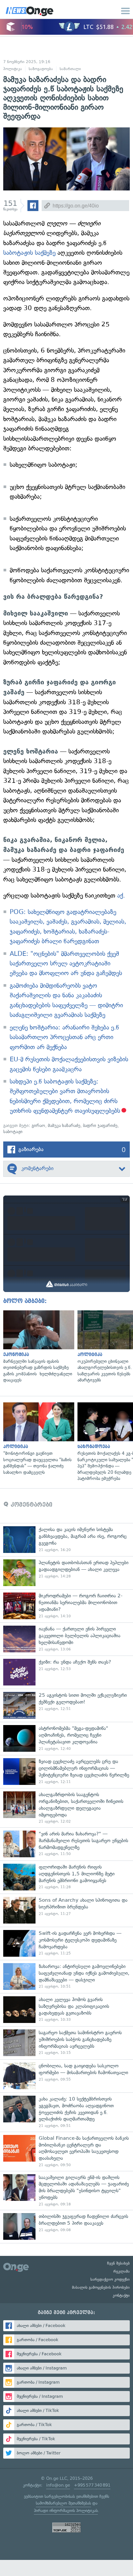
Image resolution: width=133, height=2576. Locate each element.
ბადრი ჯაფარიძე (100, 1126)
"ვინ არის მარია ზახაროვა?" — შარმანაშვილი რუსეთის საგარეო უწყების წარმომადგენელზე (66, 1844)
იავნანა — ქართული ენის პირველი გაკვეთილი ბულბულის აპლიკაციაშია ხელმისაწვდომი (66, 1639)
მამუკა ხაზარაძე (64, 1126)
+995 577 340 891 (92, 2485)
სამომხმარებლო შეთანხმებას (63, 2503)
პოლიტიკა (13, 69)
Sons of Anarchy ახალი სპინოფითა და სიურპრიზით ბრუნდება (66, 1910)
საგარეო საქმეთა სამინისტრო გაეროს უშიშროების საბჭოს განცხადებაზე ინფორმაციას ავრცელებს (66, 2043)
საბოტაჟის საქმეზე (30, 253)
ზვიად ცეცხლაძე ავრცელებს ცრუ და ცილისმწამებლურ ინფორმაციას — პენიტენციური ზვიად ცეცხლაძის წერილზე (66, 1772)
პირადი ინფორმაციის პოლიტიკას (66, 2511)
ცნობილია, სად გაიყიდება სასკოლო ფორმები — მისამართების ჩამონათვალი (66, 2076)
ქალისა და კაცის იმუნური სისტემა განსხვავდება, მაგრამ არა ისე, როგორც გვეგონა (66, 1540)
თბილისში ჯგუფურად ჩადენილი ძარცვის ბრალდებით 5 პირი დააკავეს (66, 2226)
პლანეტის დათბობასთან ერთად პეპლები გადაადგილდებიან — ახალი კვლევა (66, 1573)
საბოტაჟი (13, 1132)
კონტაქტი (121, 2295)
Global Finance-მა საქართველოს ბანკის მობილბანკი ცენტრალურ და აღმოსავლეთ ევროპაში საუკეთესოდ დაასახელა (66, 2151)
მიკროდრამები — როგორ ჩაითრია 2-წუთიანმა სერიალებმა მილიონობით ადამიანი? (66, 1606)
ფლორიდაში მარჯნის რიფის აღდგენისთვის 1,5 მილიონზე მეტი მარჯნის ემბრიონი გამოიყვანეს (66, 1877)
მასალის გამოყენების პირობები (101, 2287)
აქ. (121, 896)
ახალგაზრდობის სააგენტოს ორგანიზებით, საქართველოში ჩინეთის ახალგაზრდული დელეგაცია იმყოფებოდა (66, 1808)
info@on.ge (58, 2485)
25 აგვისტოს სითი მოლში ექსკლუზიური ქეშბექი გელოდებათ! (66, 1705)
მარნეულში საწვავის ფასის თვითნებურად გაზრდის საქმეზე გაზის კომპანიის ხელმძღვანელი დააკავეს (37, 1347)
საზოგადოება (41, 69)
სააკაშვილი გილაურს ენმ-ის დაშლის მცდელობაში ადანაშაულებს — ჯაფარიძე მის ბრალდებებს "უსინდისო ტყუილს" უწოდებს (66, 2191)
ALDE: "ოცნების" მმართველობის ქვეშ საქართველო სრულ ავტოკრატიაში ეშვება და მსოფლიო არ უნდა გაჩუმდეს (66, 964)
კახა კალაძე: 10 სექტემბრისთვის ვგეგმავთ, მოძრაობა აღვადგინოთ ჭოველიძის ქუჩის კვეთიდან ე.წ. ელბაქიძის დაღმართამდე (66, 2112)
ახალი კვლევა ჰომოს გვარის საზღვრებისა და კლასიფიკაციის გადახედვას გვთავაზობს (66, 2010)
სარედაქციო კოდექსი (110, 2279)
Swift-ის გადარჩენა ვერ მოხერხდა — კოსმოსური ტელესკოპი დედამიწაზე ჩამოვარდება (66, 1943)
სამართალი (70, 69)
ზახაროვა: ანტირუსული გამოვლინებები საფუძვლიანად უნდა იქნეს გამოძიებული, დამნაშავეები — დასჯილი (66, 1976)
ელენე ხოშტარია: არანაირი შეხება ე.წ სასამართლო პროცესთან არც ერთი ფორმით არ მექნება (64, 1037)
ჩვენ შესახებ (118, 2263)
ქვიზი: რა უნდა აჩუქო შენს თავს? (66, 1672)
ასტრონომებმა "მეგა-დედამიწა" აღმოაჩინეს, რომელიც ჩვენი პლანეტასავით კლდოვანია (66, 1738)
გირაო (38, 1126)
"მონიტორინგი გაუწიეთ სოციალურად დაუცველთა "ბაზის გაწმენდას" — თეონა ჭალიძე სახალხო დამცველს (37, 1439)
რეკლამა (122, 2271)
